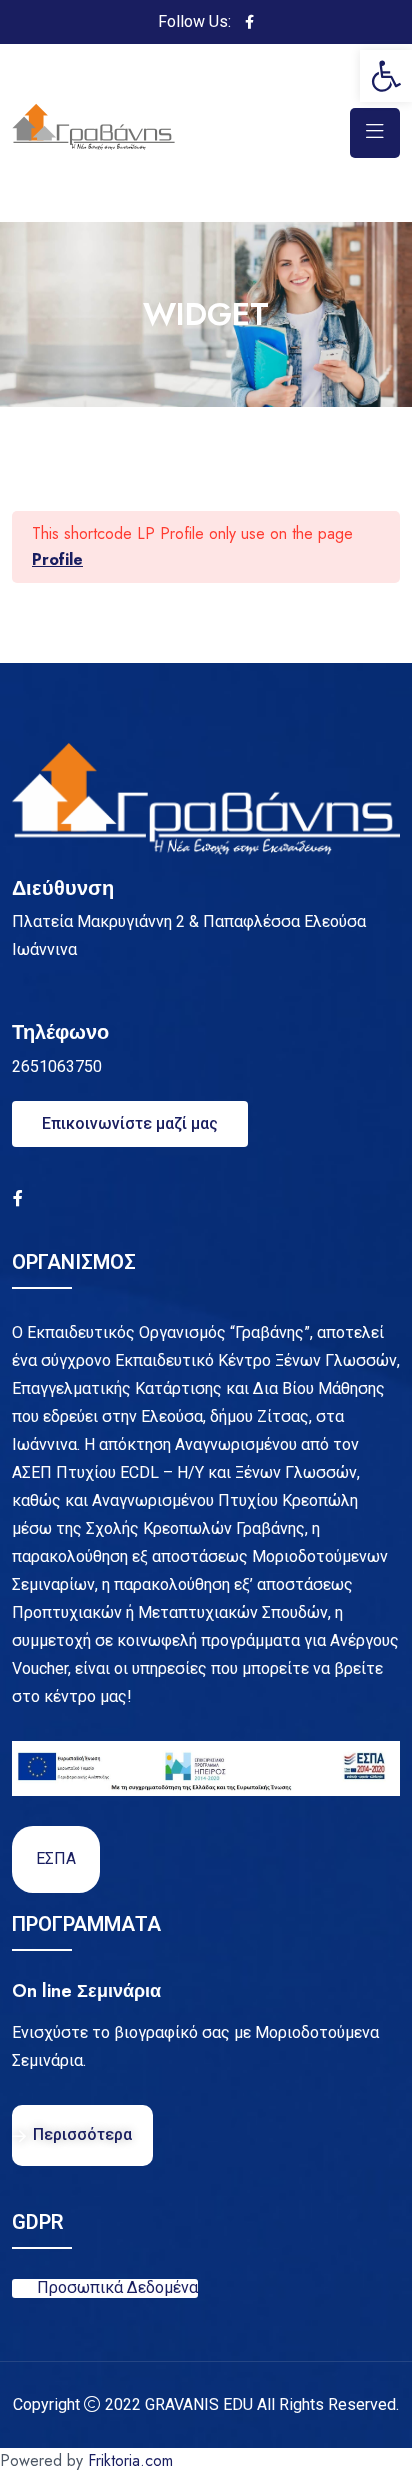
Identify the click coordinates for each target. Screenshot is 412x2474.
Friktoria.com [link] (130, 2460)
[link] (386, 76)
